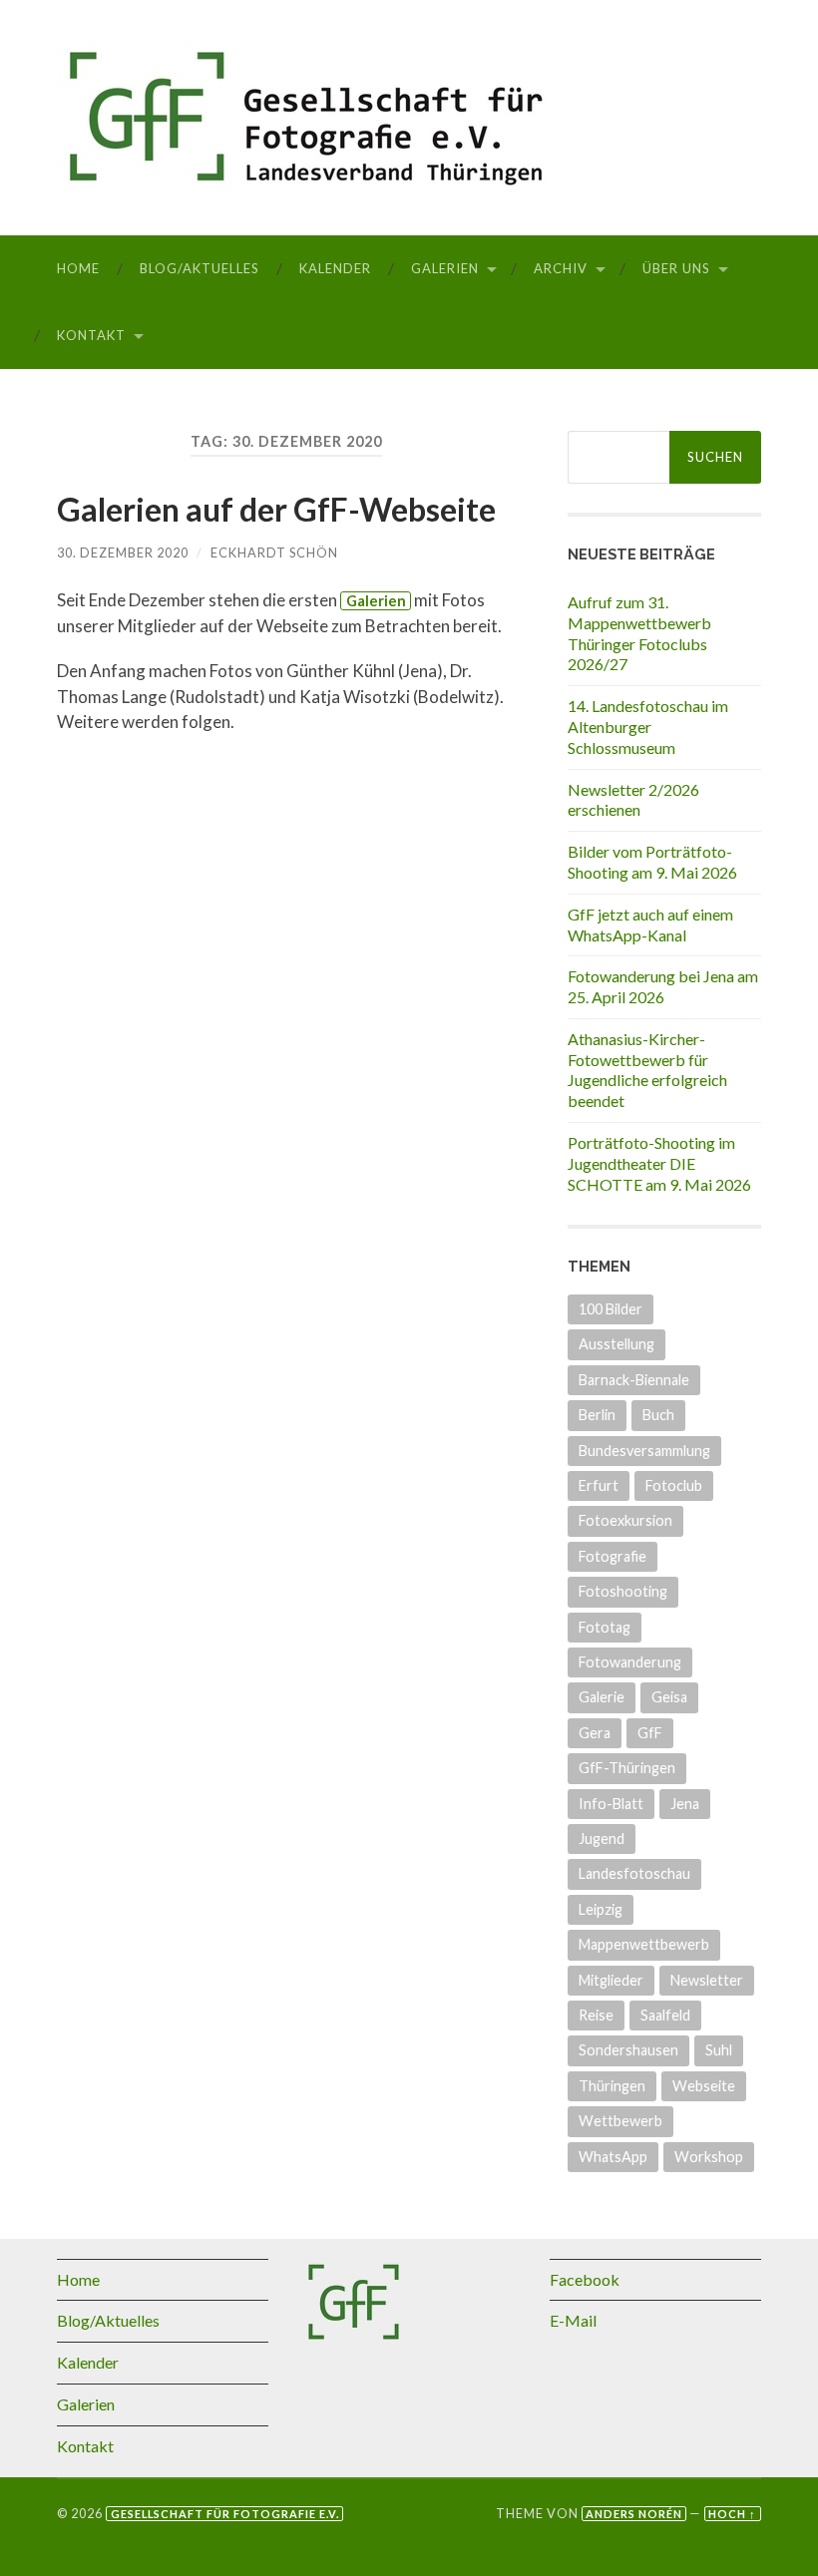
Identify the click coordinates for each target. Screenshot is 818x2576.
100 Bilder (611, 1309)
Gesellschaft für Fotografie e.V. (225, 2514)
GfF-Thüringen (627, 1768)
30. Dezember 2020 (123, 552)
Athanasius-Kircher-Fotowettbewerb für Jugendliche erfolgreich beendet (647, 1070)
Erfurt (599, 1485)
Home (78, 268)
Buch (658, 1415)
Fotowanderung (630, 1662)
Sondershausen (628, 2050)
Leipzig (601, 1909)
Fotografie (613, 1556)
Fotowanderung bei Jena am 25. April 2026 (663, 986)
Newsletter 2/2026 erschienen (633, 800)
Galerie (602, 1697)
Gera (595, 1733)
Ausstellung (616, 1344)
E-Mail (573, 2320)
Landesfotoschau (634, 1873)
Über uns (676, 268)
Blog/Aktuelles (200, 268)
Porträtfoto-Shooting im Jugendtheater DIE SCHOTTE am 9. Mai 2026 (659, 1163)
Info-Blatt (611, 1804)
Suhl (719, 2050)
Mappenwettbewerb (644, 1944)
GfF (650, 1733)
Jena (685, 1804)
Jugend (602, 1839)
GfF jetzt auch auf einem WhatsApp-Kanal (650, 924)
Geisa (669, 1697)
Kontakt (91, 335)
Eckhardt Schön (274, 552)
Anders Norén (634, 2514)
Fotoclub (674, 1485)
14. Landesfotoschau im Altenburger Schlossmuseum (648, 727)
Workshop (709, 2157)
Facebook (585, 2279)
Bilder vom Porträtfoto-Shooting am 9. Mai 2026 (652, 862)
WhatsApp (613, 2157)
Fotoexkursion (625, 1520)
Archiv (561, 268)
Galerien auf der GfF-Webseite (276, 509)
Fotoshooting (623, 1591)
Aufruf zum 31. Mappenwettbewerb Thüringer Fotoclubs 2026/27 (639, 633)
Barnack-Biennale (634, 1380)
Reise (596, 2015)
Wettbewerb (620, 2121)
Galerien (445, 268)
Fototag (605, 1627)
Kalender (335, 268)
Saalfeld (665, 2015)
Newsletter (707, 1980)
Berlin (597, 1415)
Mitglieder (611, 1980)
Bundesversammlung (644, 1451)
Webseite (704, 2086)
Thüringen (612, 2086)
